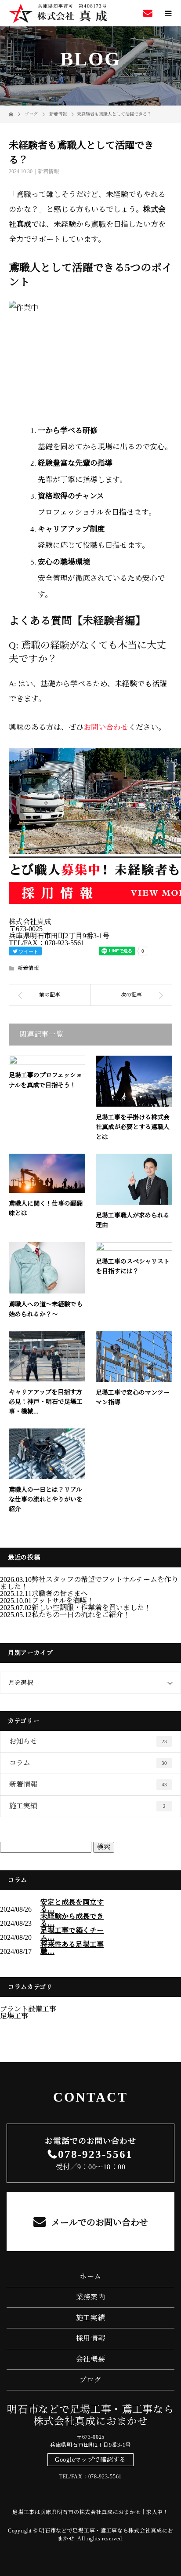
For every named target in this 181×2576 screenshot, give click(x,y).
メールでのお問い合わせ (99, 2223)
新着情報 (48, 171)
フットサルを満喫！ (63, 1601)
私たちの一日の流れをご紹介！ (81, 1615)
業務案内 (91, 2297)
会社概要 (91, 2359)
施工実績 (87, 1806)
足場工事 (14, 2016)
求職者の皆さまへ (60, 1594)
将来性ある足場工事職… (72, 1948)
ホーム (90, 2276)
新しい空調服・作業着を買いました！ (91, 1608)
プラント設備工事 (28, 2009)
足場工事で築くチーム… (72, 1934)
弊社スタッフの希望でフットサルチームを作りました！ (89, 1583)
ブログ (90, 2380)
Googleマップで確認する (90, 2460)
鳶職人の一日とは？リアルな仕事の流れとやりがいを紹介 (46, 1500)
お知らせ (88, 1741)
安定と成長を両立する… (72, 1906)
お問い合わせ (106, 727)
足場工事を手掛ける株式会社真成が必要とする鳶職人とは (133, 1127)
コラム (88, 1763)
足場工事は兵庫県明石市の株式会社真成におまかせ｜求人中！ (90, 2512)
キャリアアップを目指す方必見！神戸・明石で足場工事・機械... (46, 1402)
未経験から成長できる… (72, 1920)
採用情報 (91, 2338)
